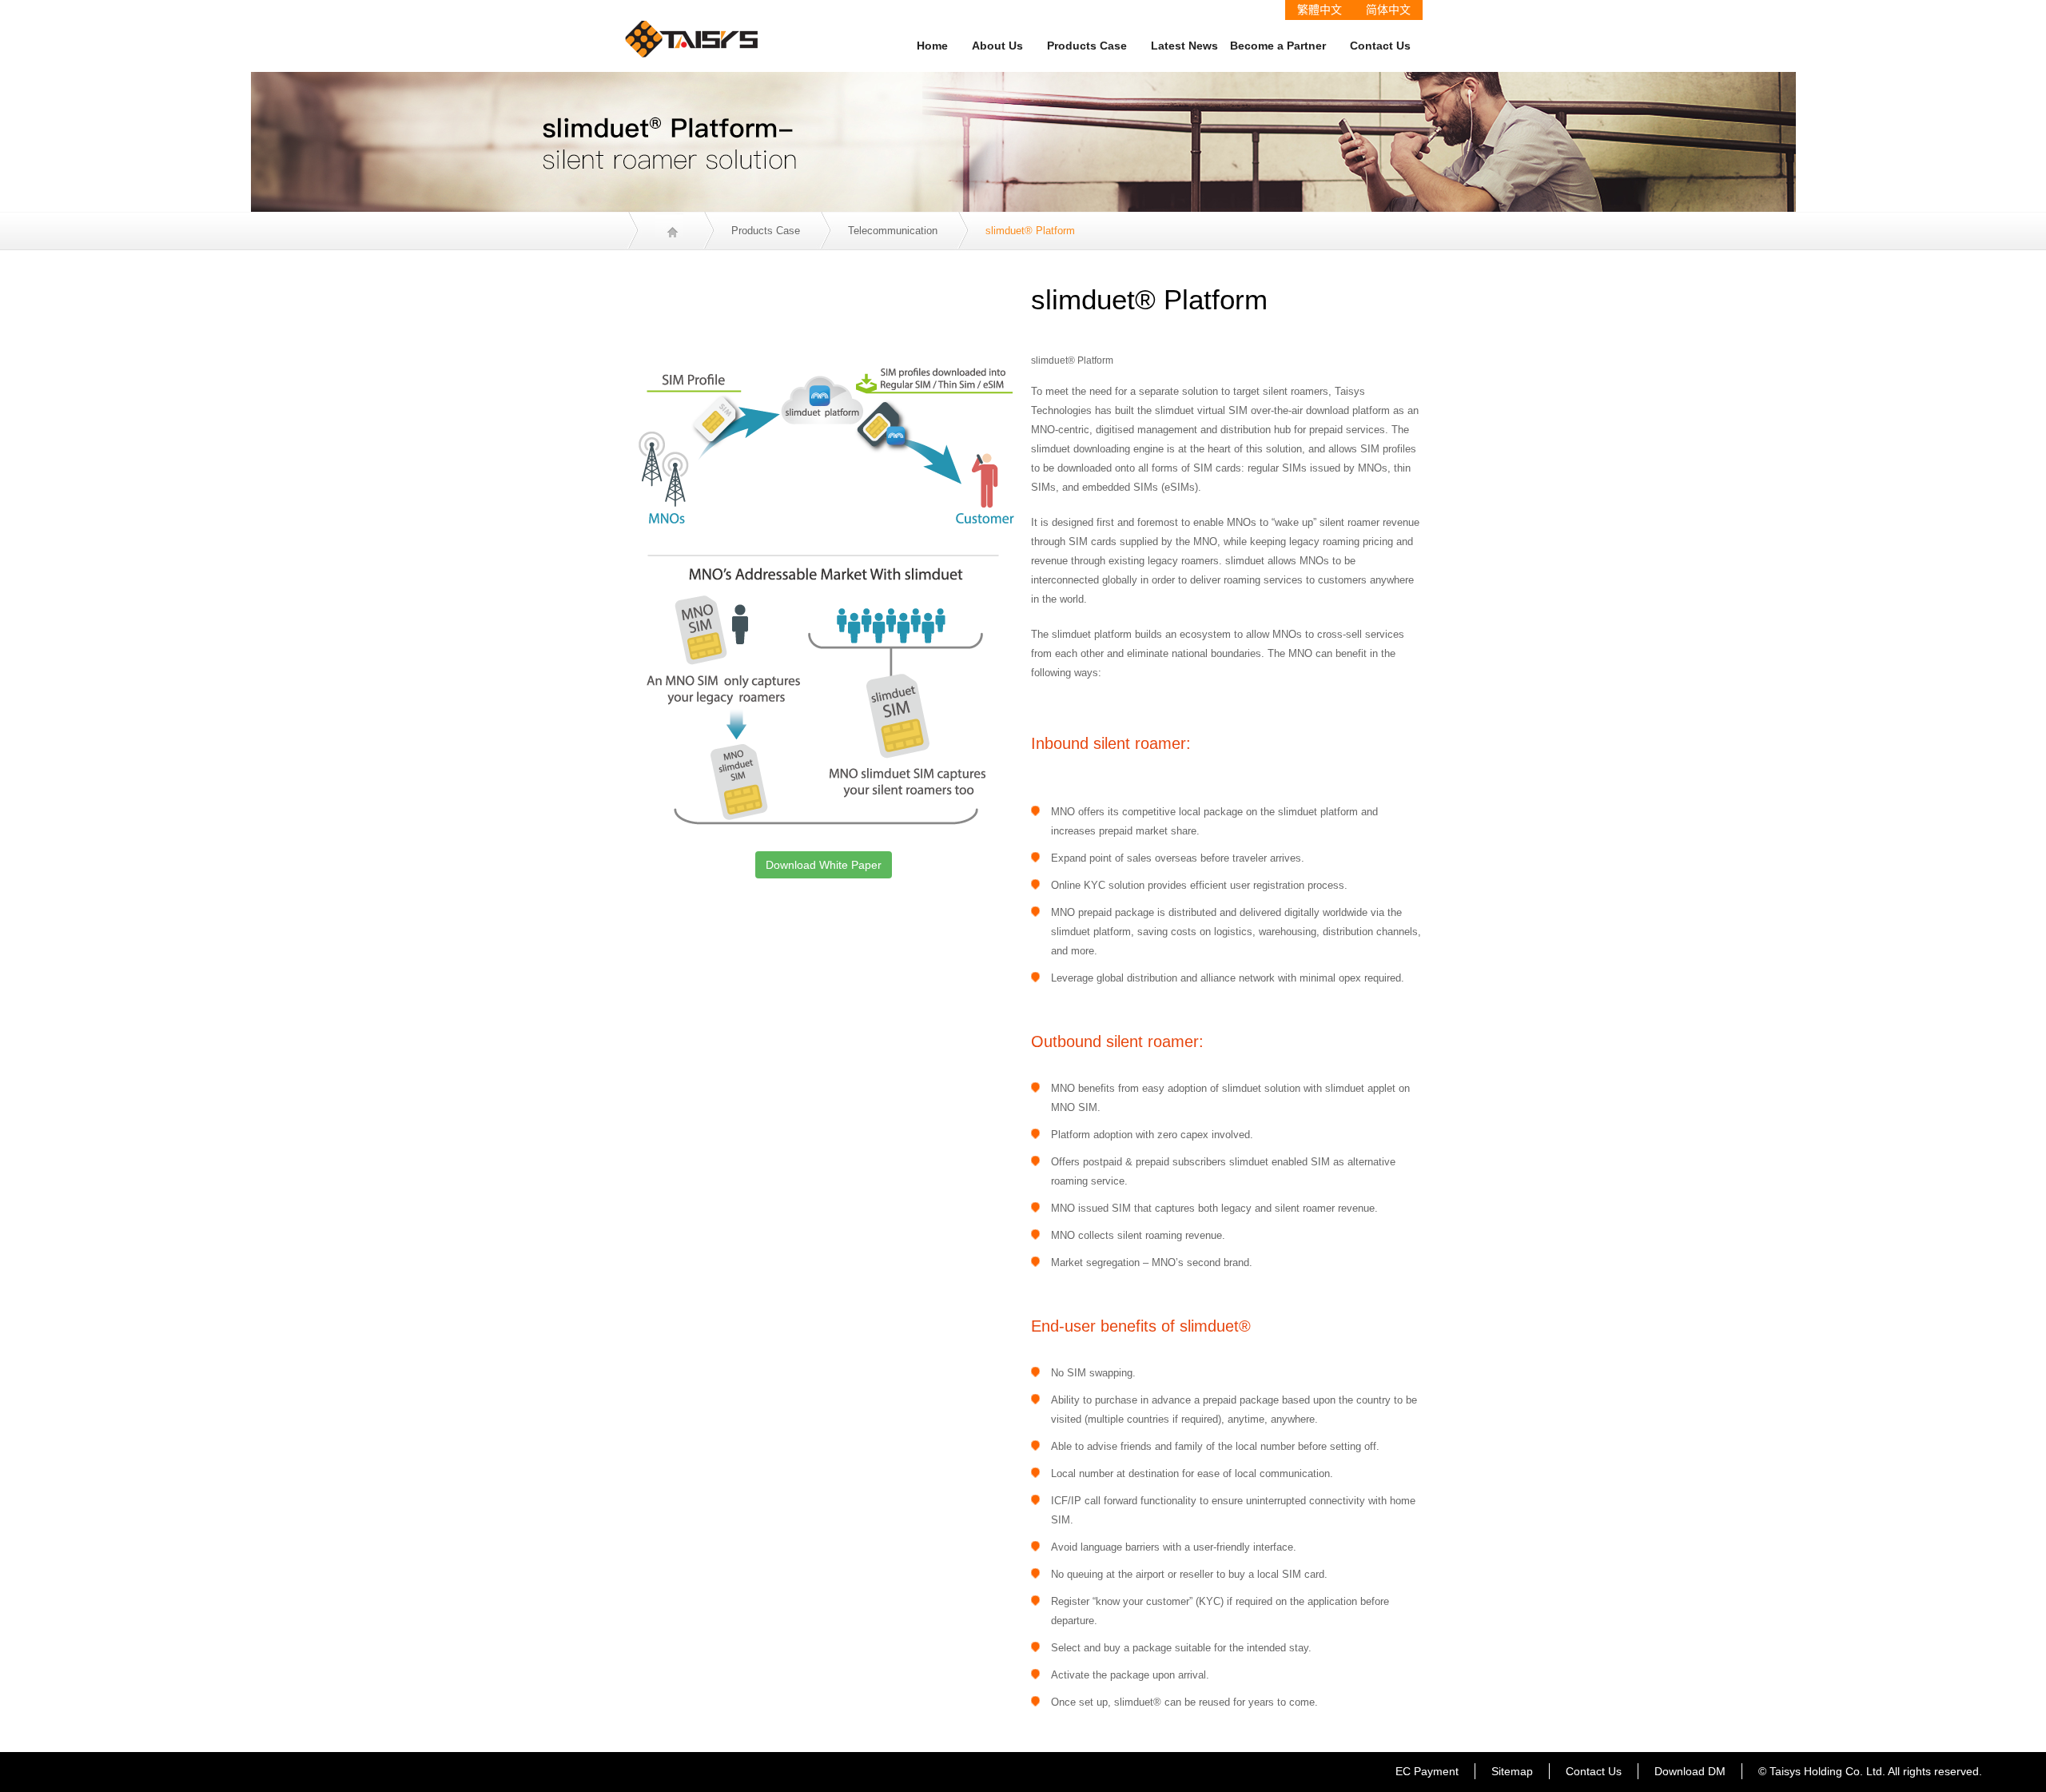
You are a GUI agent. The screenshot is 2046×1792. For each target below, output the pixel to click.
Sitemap (1512, 1771)
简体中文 (1388, 10)
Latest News (1184, 46)
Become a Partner (1278, 46)
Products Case (1087, 46)
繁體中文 (1320, 10)
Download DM (1690, 1771)
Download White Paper (824, 865)
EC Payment (1427, 1771)
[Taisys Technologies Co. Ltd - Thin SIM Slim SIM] (692, 28)
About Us (997, 46)
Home (932, 46)
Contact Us (1380, 46)
